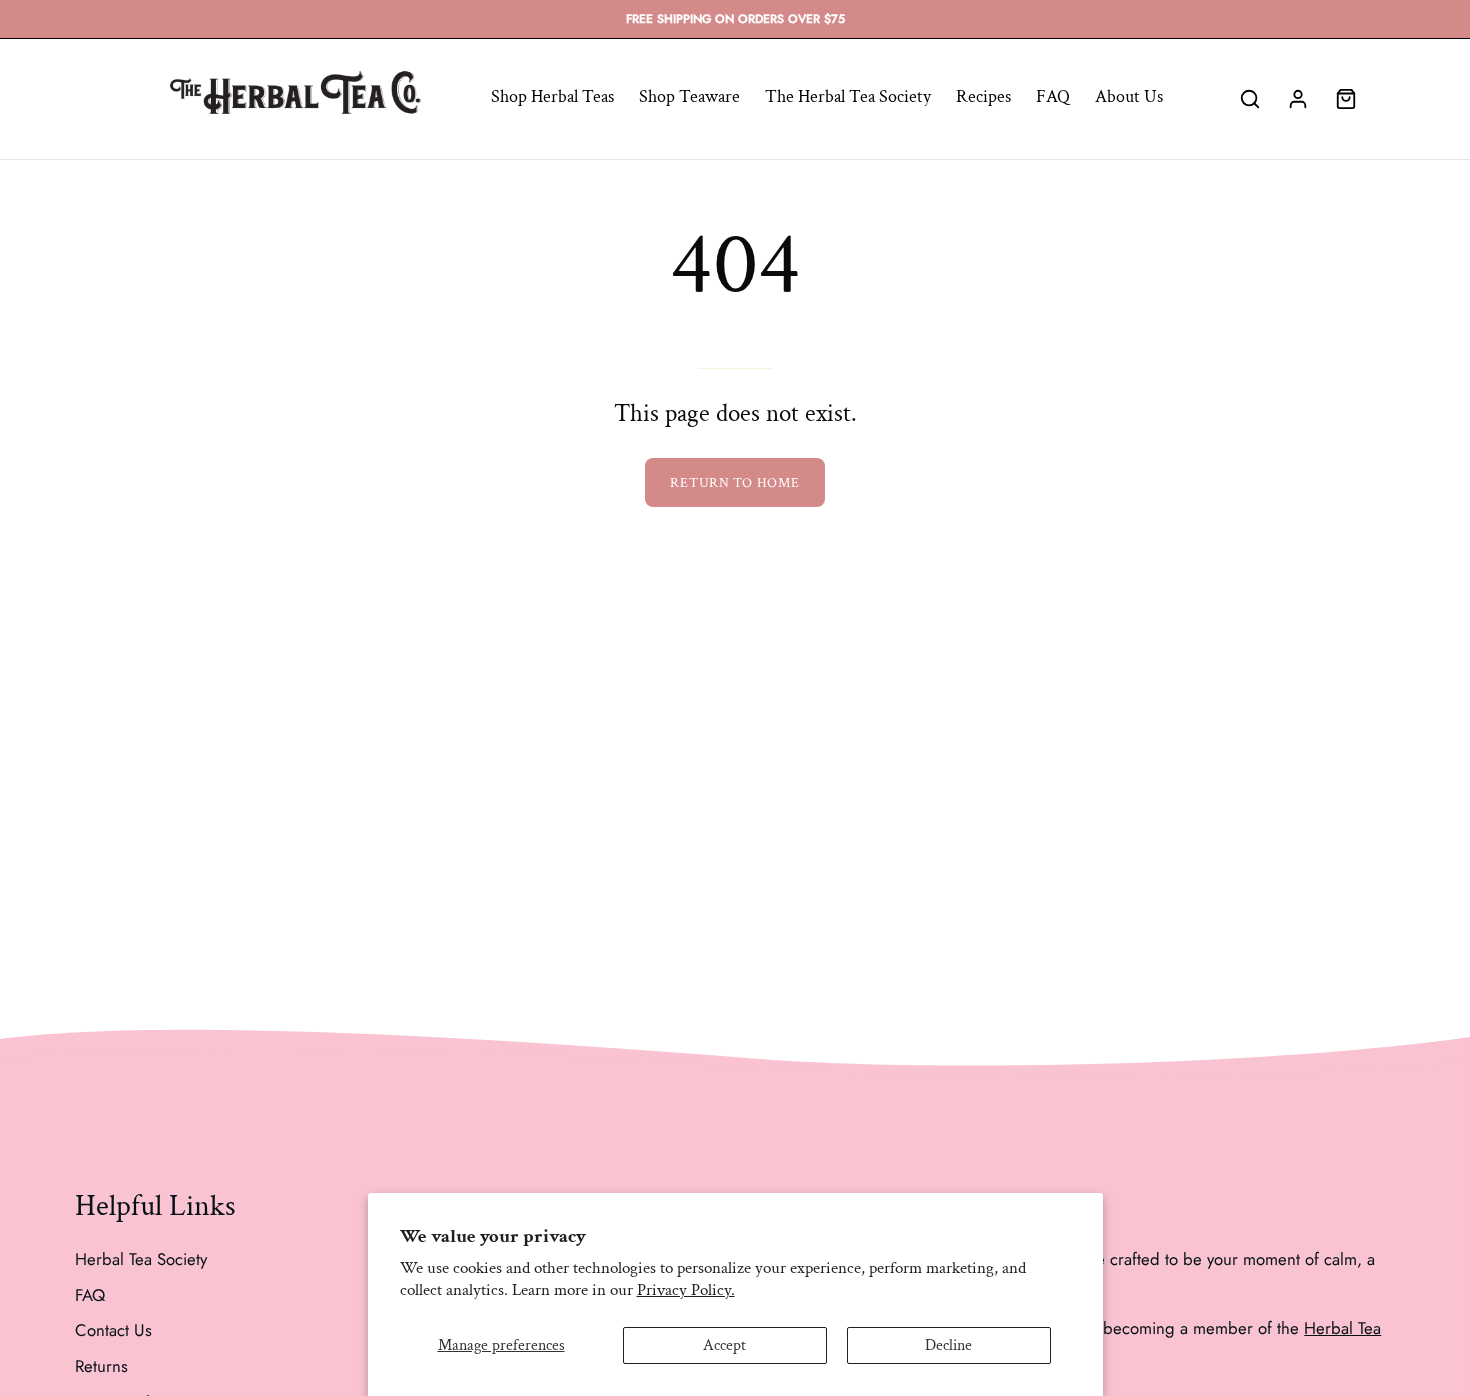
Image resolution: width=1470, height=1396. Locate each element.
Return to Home (734, 482)
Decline (948, 1345)
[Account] (1298, 99)
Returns (101, 1365)
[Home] (294, 99)
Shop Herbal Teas (552, 96)
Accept (724, 1345)
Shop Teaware (689, 96)
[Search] (1250, 99)
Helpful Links (155, 1207)
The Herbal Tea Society (848, 96)
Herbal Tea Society (141, 1259)
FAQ (1053, 96)
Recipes (983, 96)
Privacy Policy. (686, 1290)
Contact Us (113, 1330)
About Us (1129, 96)
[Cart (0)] (1346, 99)
